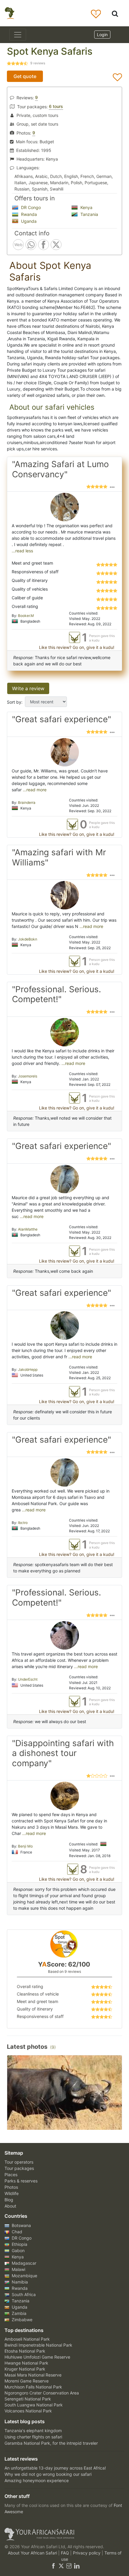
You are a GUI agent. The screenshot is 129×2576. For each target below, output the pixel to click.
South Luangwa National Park (34, 2405)
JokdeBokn (28, 939)
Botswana (21, 2225)
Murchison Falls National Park (33, 2387)
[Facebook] (53, 2565)
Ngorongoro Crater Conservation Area (42, 2393)
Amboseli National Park (27, 2339)
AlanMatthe (28, 1229)
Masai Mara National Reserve (33, 2375)
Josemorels (28, 1076)
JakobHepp (28, 1369)
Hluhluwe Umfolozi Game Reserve (37, 2357)
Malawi (18, 2269)
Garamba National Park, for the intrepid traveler (51, 2443)
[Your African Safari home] (64, 2534)
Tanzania (89, 214)
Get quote (25, 76)
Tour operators (19, 2162)
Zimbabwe (21, 2320)
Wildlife (12, 2193)
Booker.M (26, 616)
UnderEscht (28, 1679)
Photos (11, 2187)
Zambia (18, 2313)
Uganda (28, 221)
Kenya (86, 207)
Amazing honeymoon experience (37, 2480)
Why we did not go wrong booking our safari (48, 2474)
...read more (34, 790)
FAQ (66, 2553)
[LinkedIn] (76, 2565)
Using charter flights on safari (33, 2437)
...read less (22, 551)
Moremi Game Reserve (27, 2381)
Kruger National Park (25, 2369)
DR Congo (30, 207)
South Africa (23, 2294)
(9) (53, 2047)
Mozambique (24, 2276)
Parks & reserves (21, 2181)
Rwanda (28, 214)
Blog (9, 2200)
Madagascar (23, 2263)
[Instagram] (69, 2565)
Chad (16, 2232)
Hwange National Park (26, 2363)
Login (102, 35)
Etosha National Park (25, 2351)
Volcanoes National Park (28, 2411)
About (10, 2206)
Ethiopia (19, 2244)
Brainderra (27, 802)
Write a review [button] (28, 688)
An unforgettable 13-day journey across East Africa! (55, 2468)
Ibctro (23, 1523)
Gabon (18, 2250)
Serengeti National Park (28, 2399)
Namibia (19, 2282)
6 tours (56, 106)
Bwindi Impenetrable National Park (38, 2345)
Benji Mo (25, 1846)
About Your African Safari (33, 2553)
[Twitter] (61, 2565)
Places (11, 2175)
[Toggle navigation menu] (18, 35)
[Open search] (115, 13)
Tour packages (19, 2168)
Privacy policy (87, 2553)
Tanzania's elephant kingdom (33, 2431)
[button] (112, 487)
